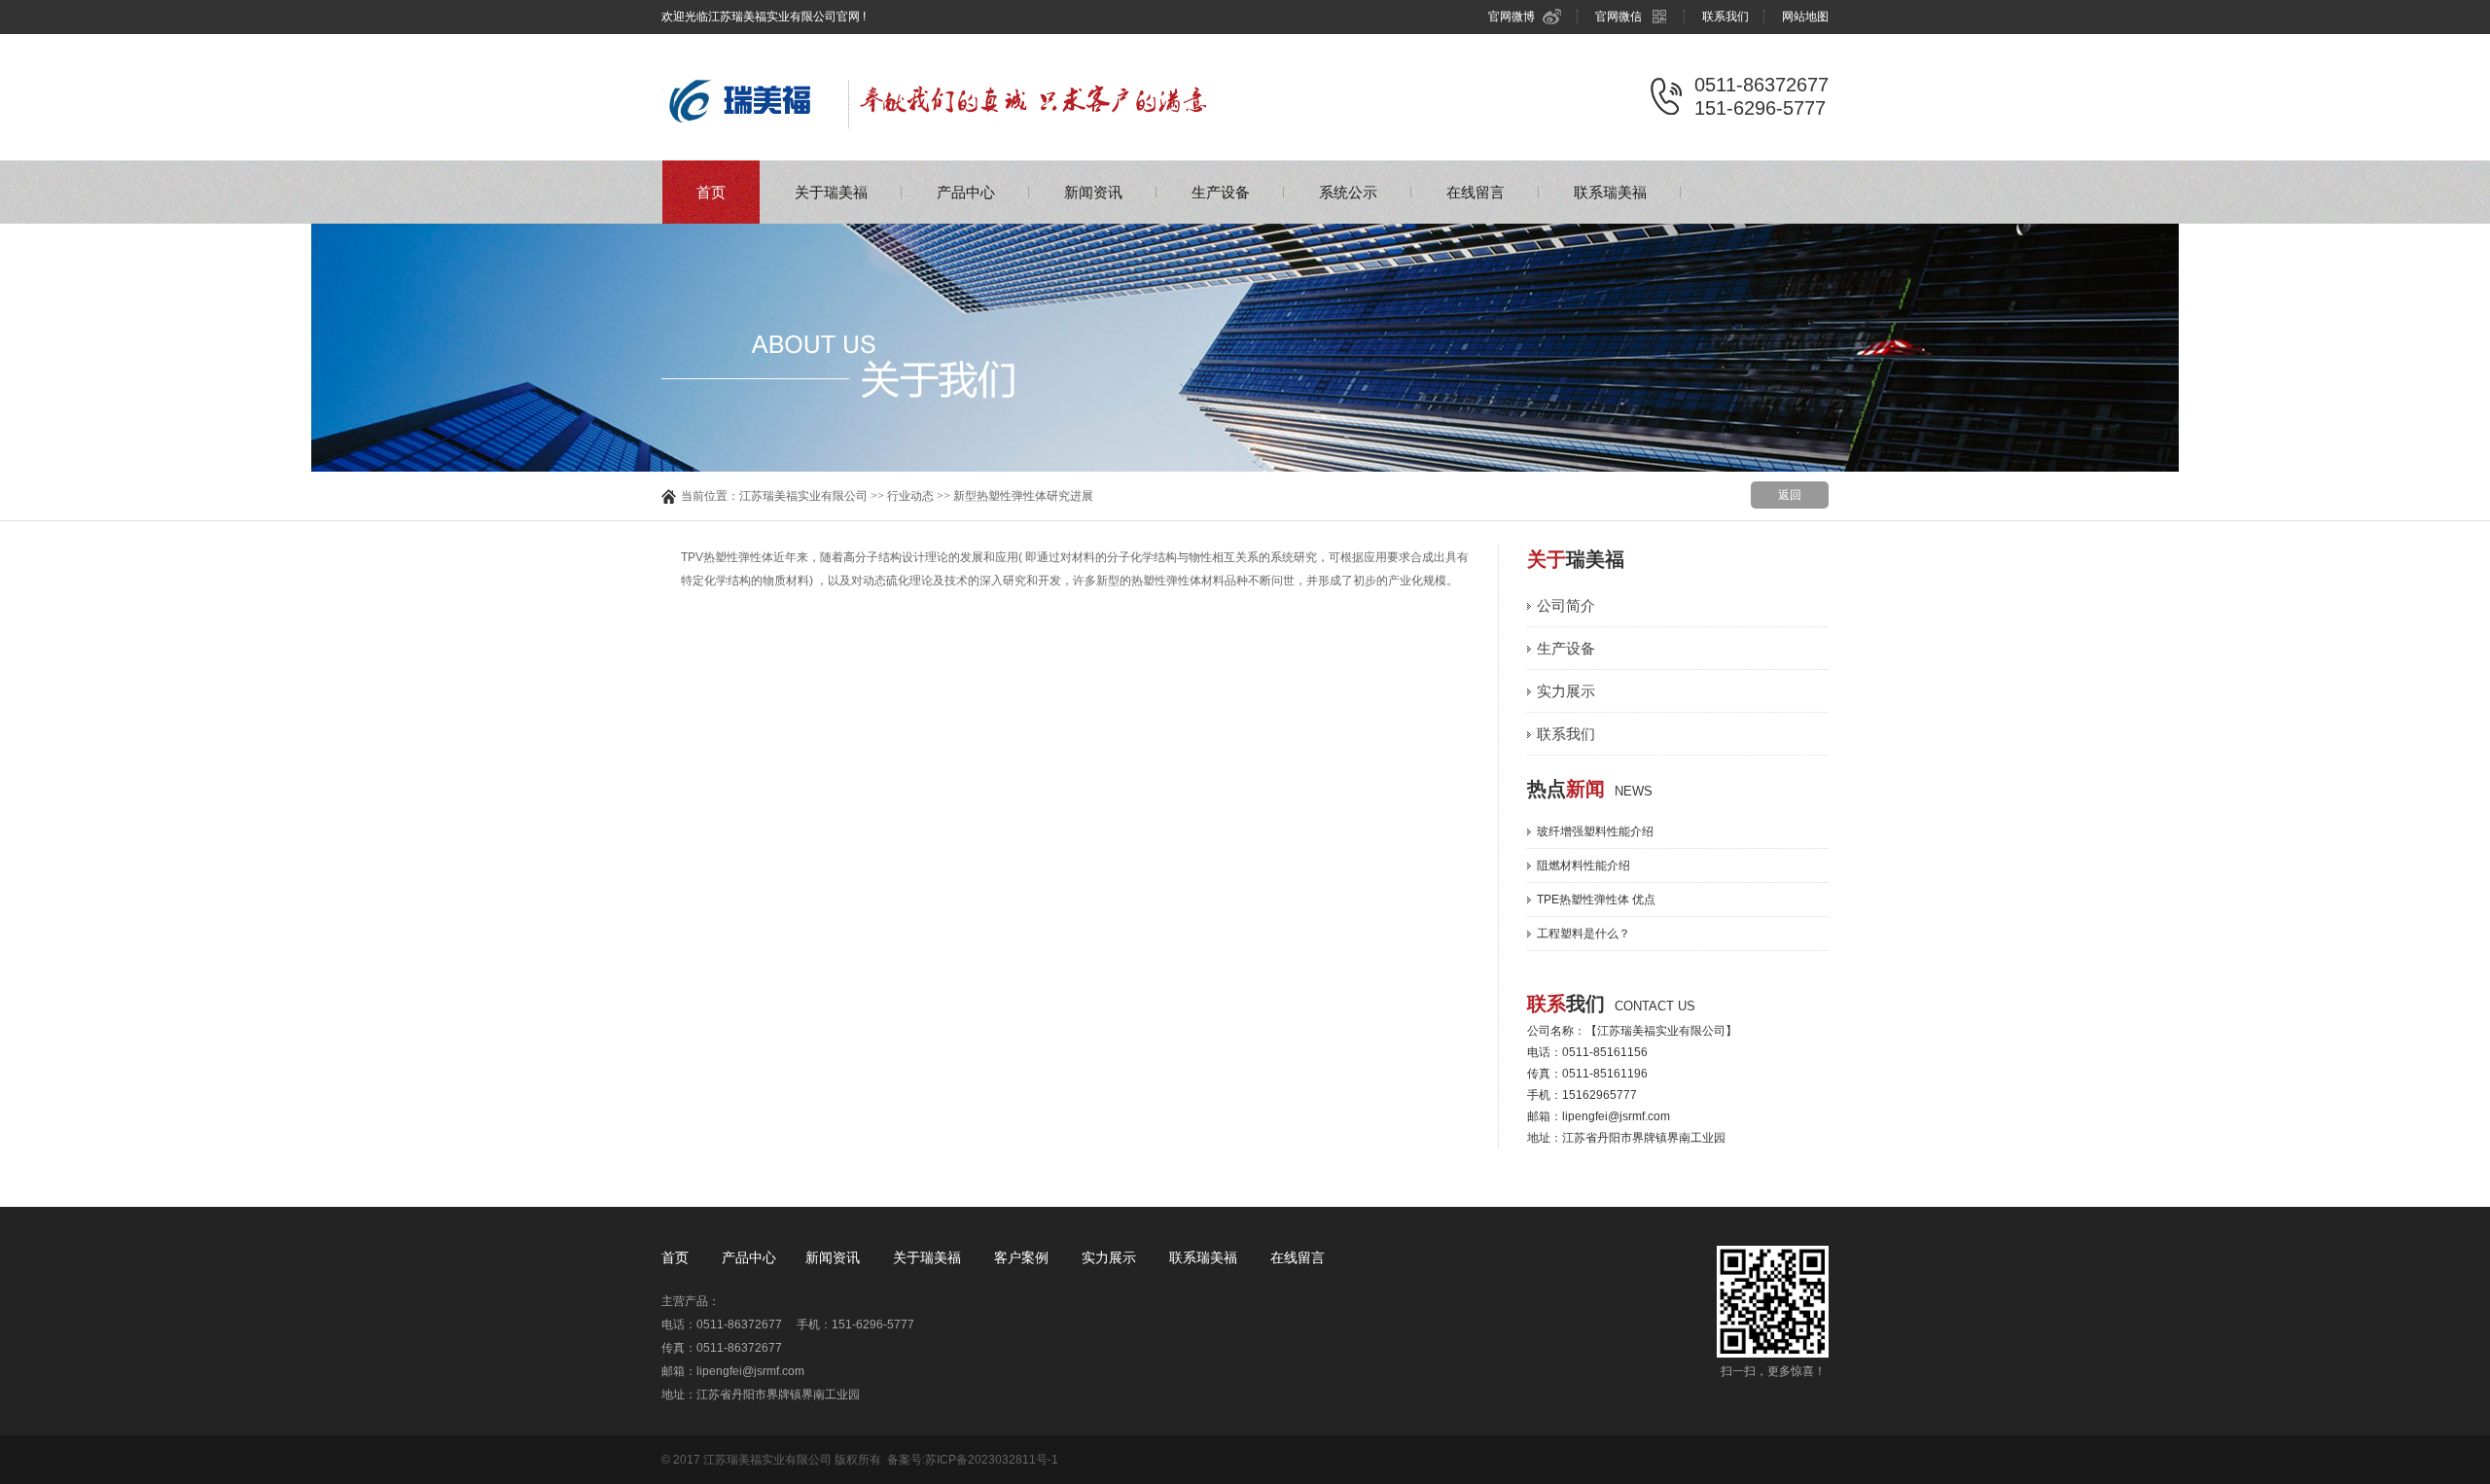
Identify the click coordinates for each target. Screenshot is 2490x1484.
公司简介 (1566, 605)
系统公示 (1348, 192)
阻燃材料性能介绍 (1583, 866)
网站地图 (1805, 17)
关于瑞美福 (831, 192)
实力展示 (1566, 691)
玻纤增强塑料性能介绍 (1595, 831)
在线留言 (1476, 192)
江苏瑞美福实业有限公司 (803, 496)
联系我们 (1725, 17)
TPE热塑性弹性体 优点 (1596, 900)
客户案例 (1023, 1257)
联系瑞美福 (1610, 192)
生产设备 (1221, 192)
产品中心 (966, 192)
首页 (711, 192)
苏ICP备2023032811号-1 (992, 1460)
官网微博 (1512, 17)
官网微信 (1618, 17)
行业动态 (910, 496)
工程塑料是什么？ (1583, 934)
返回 (1790, 495)
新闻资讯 (1093, 192)
